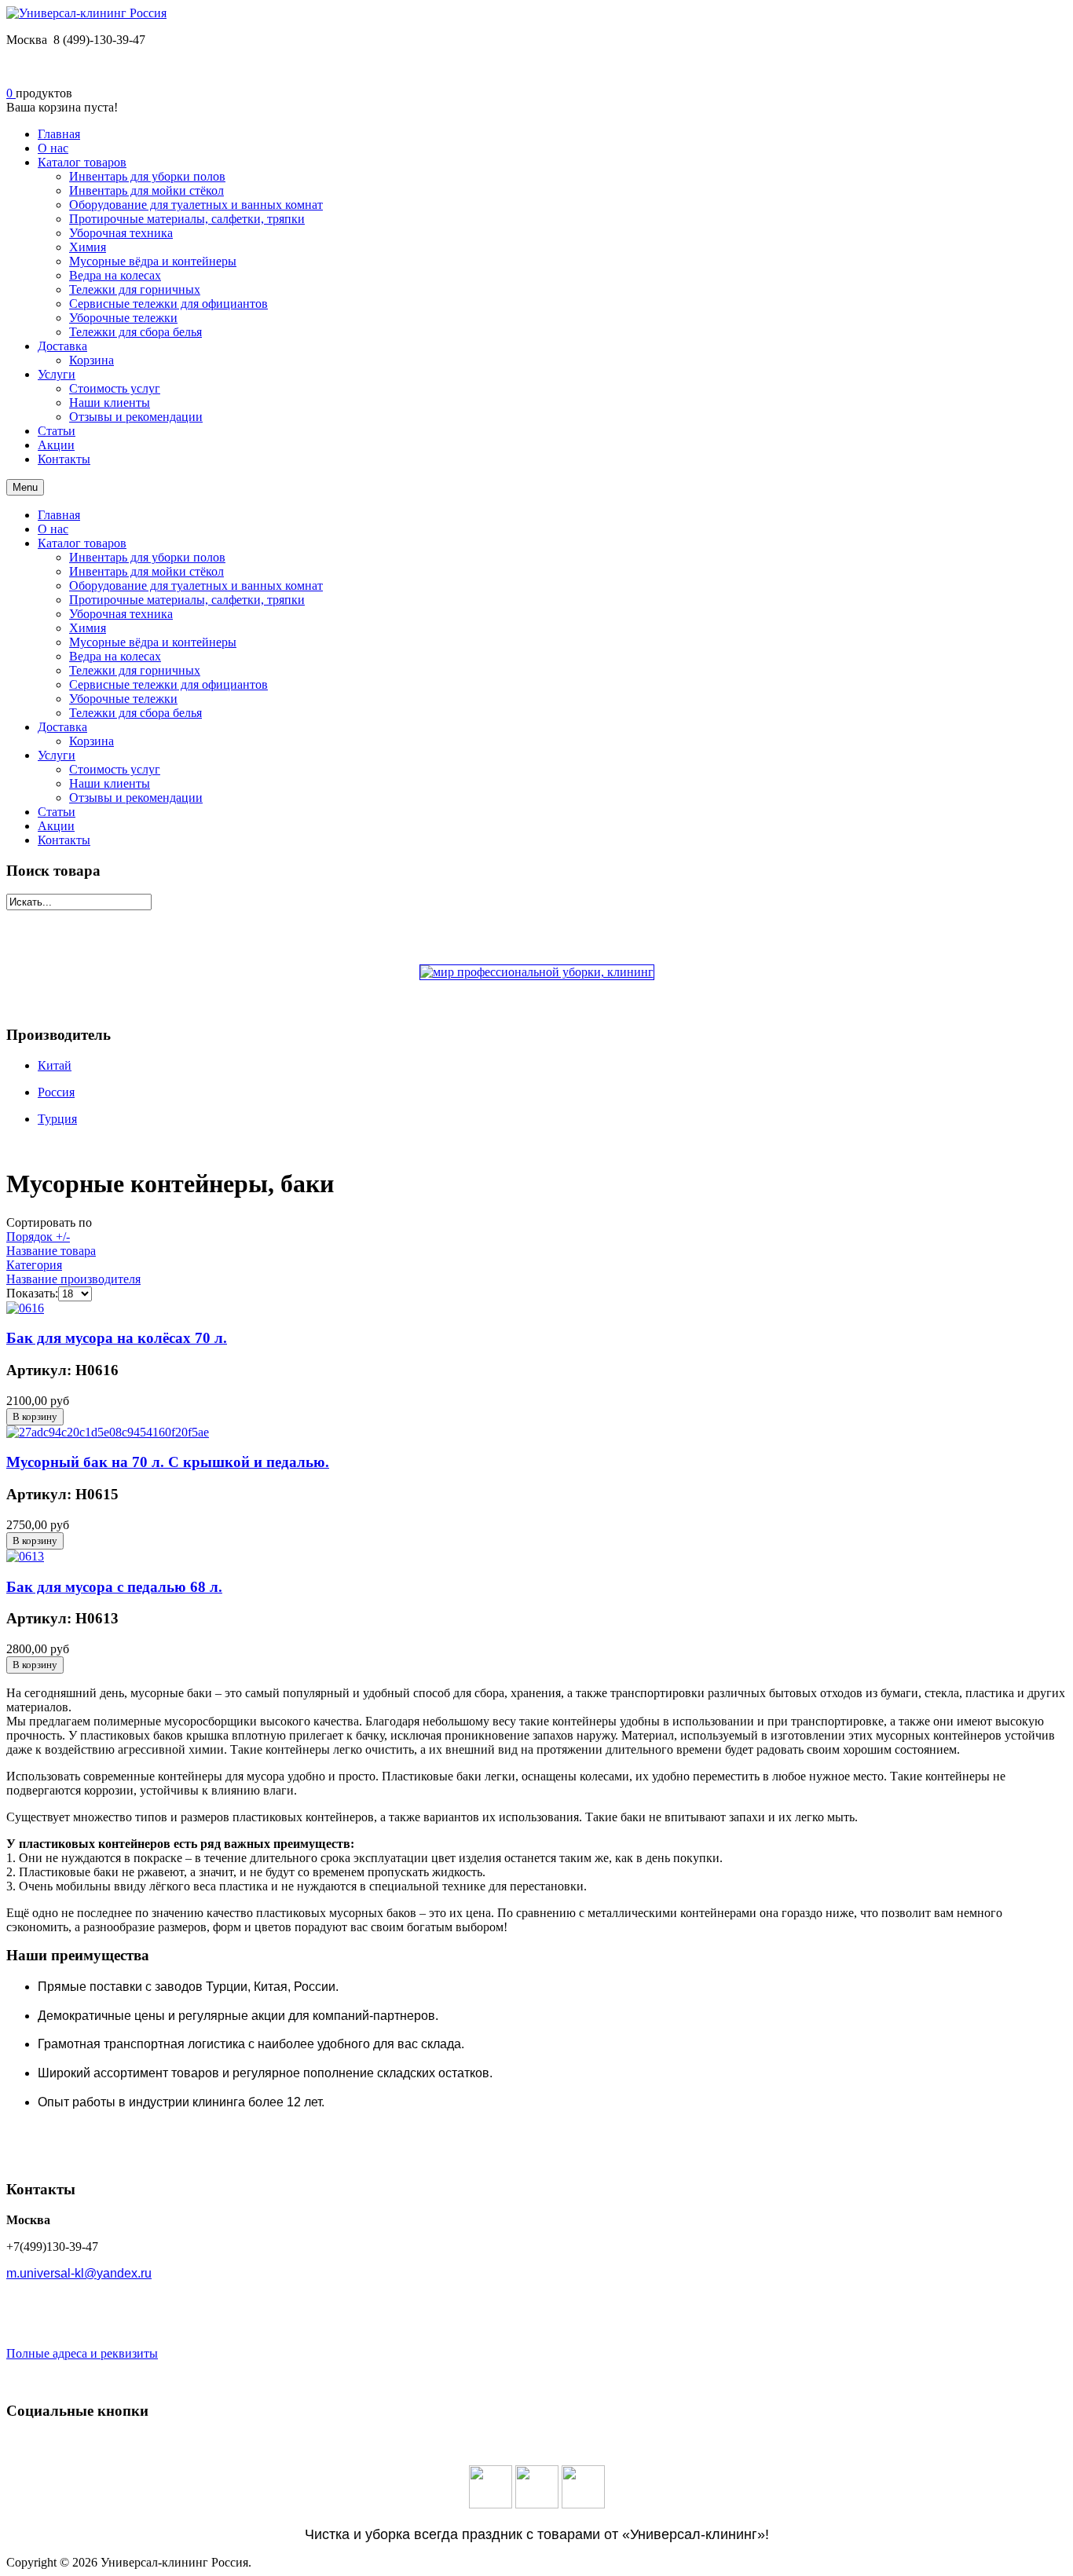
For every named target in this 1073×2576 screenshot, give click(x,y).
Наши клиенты (110, 783)
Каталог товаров (82, 543)
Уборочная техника (121, 614)
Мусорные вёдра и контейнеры (153, 642)
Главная (59, 515)
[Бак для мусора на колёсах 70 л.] (25, 1308)
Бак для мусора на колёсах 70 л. (117, 1338)
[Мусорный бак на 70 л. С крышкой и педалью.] (108, 1432)
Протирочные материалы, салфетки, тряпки (187, 600)
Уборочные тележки (123, 699)
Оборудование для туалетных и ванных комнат (196, 585)
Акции (56, 826)
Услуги (57, 755)
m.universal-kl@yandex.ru (79, 2273)
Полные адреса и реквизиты (82, 2353)
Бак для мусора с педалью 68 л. (114, 1587)
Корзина (92, 741)
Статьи (57, 812)
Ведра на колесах (115, 656)
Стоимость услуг (115, 769)
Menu (25, 487)
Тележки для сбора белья (135, 713)
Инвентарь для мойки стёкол (146, 571)
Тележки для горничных (135, 670)
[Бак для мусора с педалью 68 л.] (25, 1556)
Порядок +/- (38, 1237)
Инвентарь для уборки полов (147, 557)
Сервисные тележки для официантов (168, 684)
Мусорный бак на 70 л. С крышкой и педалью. (168, 1462)
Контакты (64, 840)
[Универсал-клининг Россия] (86, 13)
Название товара (51, 1251)
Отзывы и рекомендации (136, 798)
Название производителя (73, 1279)
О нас (53, 529)
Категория (34, 1265)
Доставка (62, 727)
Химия (88, 628)
